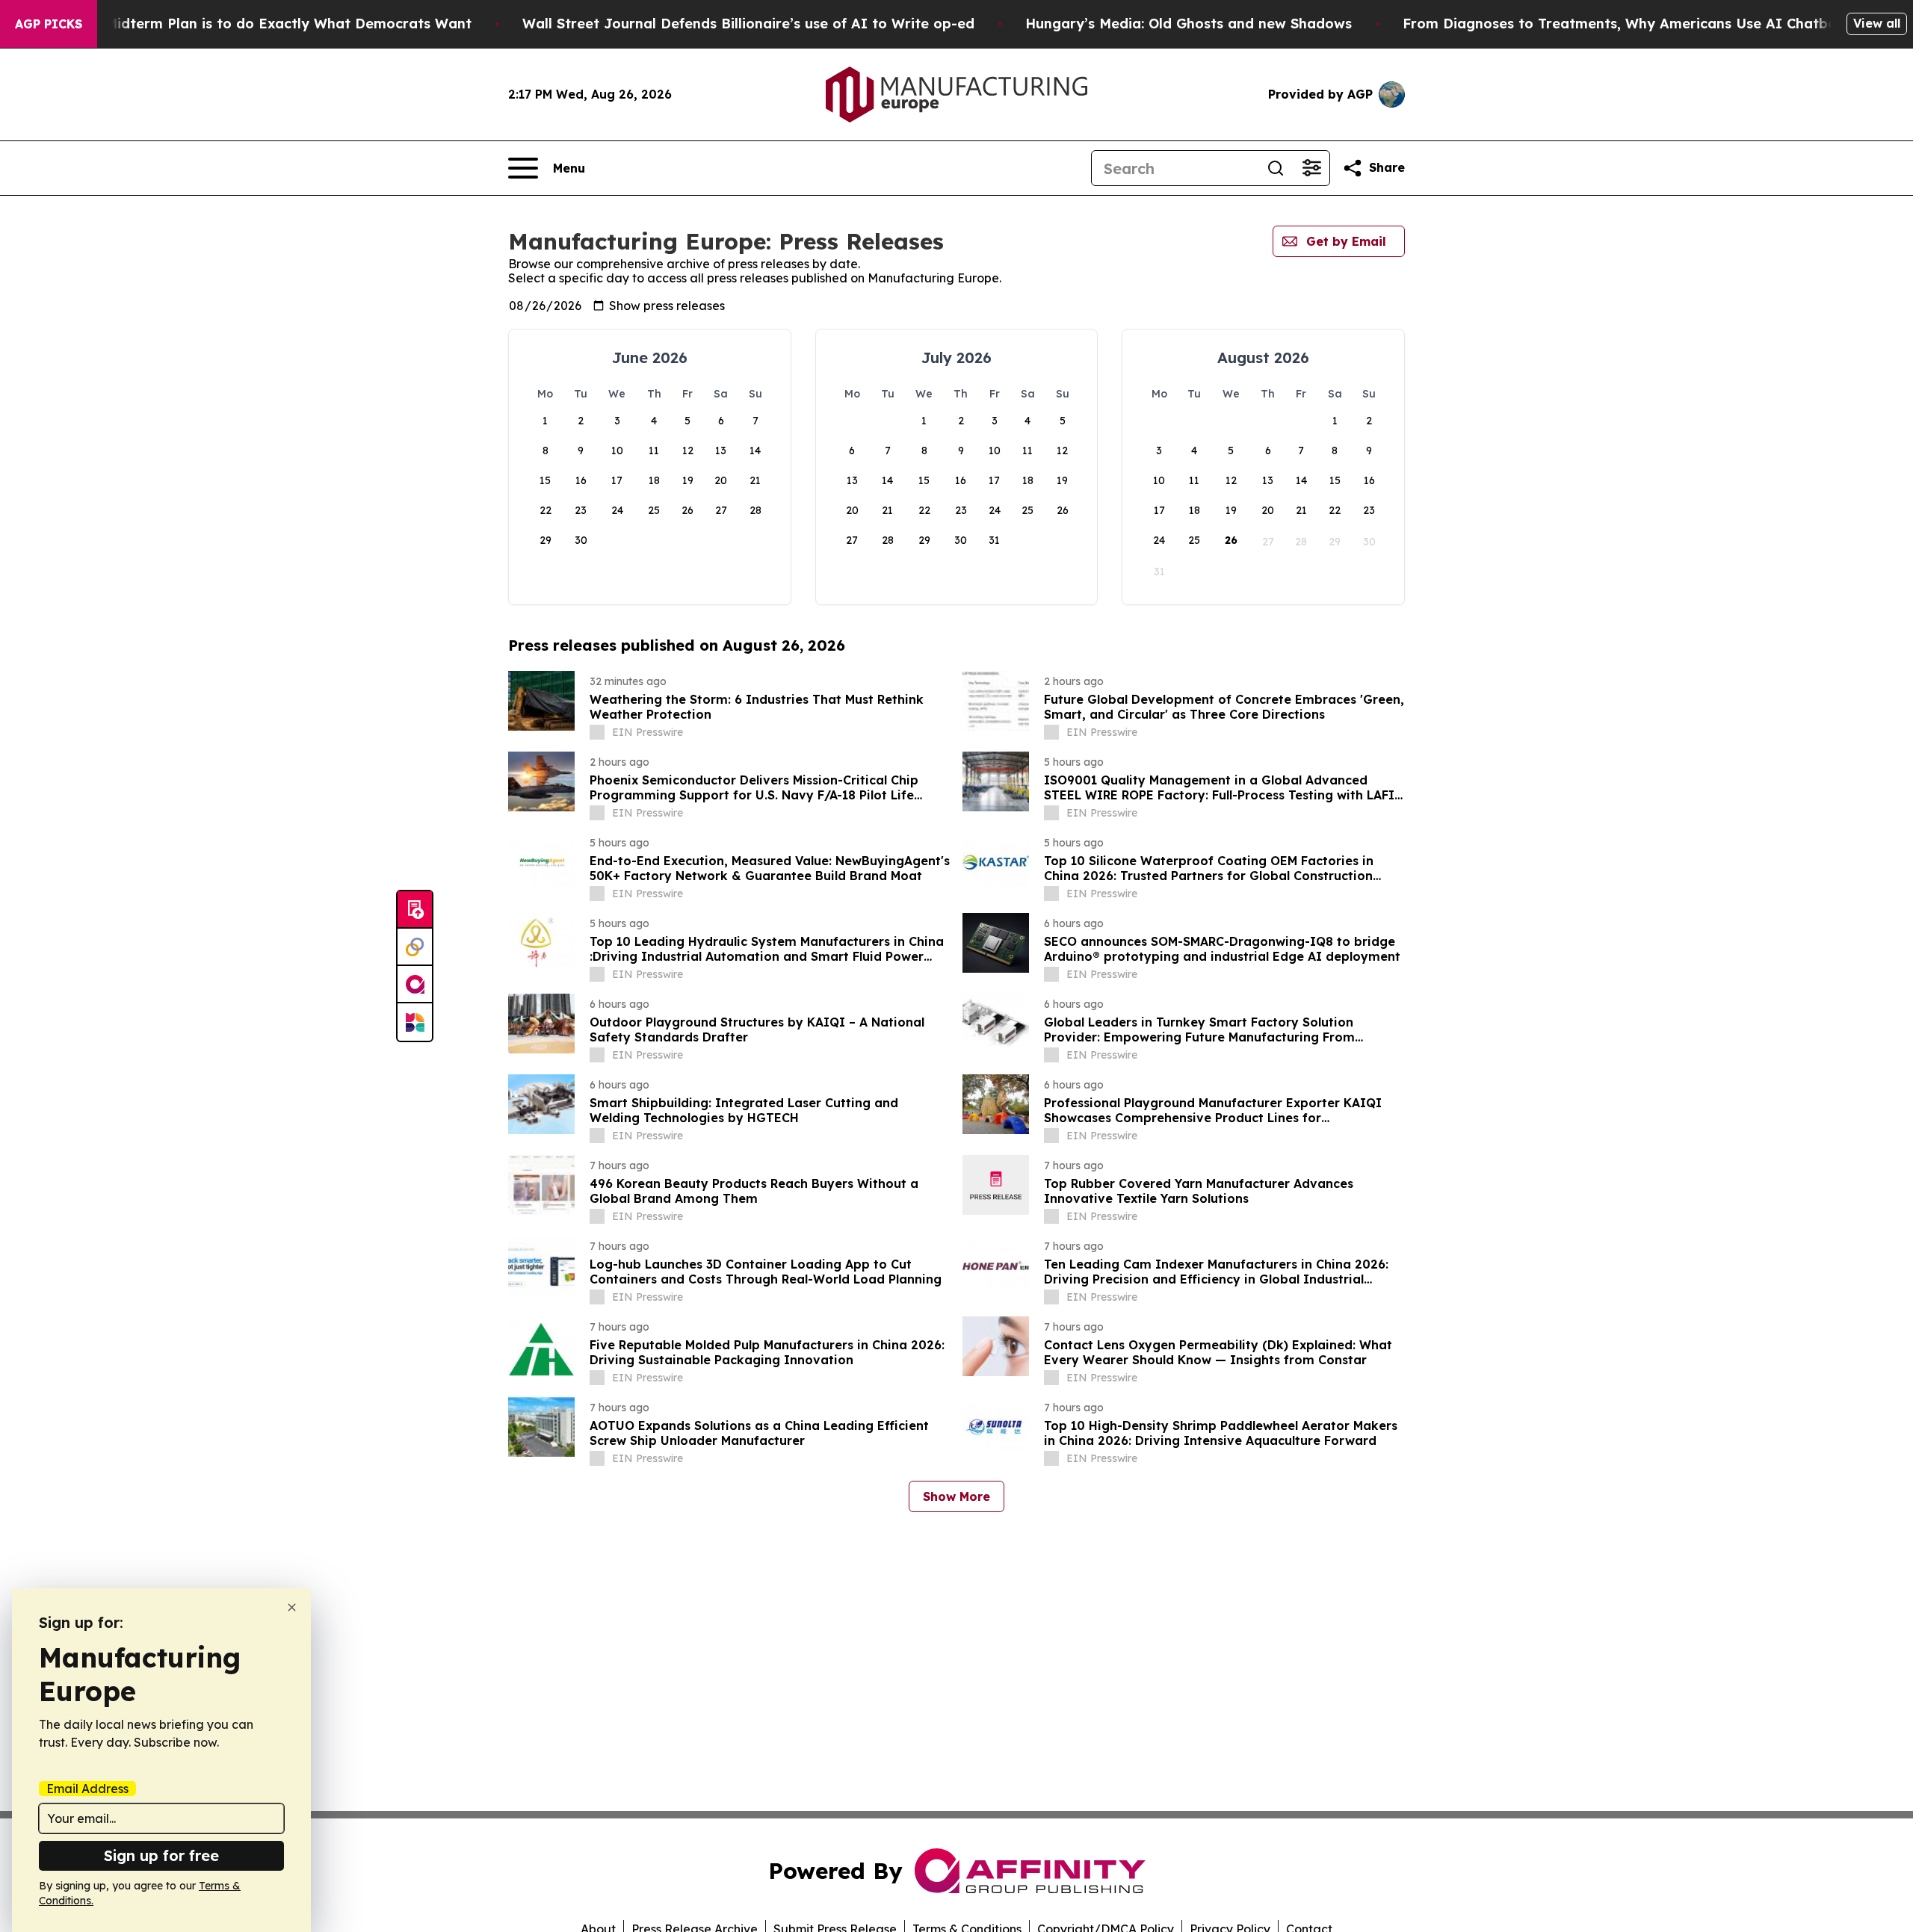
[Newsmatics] (415, 1022)
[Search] (1276, 168)
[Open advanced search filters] (1311, 168)
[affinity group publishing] (415, 985)
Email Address (87, 1789)
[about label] (597, 732)
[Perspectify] (415, 947)
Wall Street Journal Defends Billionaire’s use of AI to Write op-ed (748, 24)
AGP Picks (49, 24)
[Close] (292, 1607)
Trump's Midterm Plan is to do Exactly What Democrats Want (259, 24)
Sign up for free (161, 1855)
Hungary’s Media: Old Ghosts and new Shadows (1189, 24)
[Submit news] (415, 910)
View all (1877, 23)
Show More (956, 1496)
